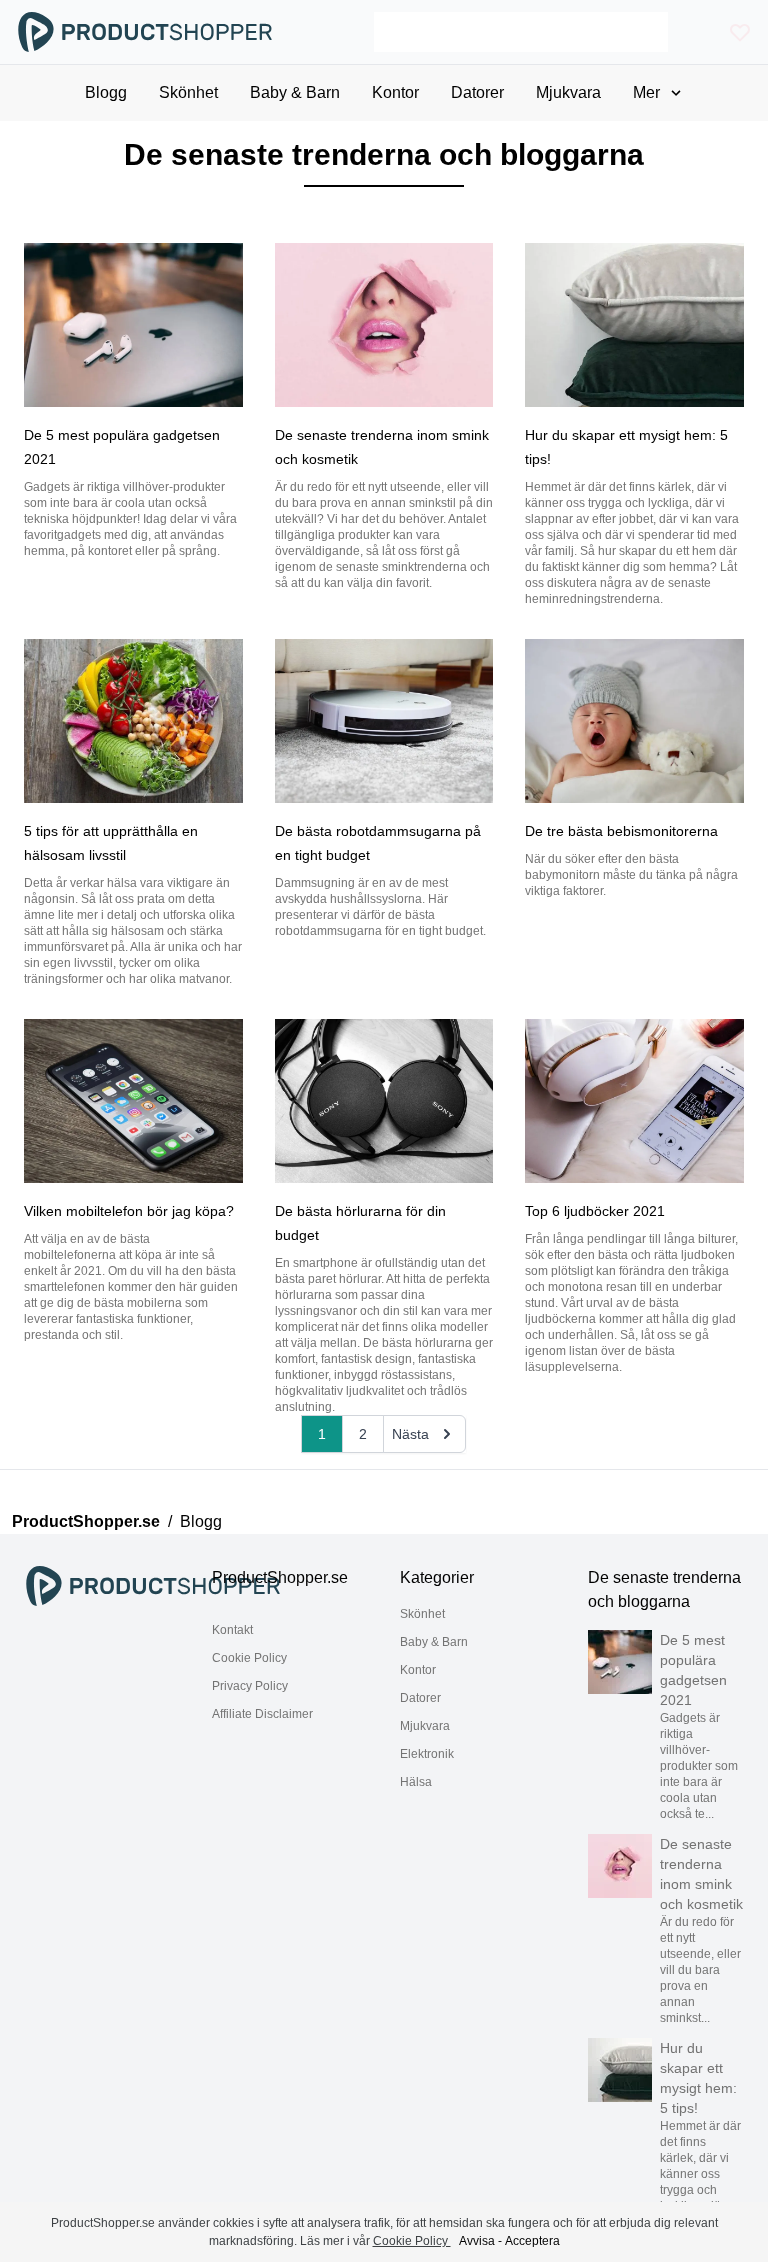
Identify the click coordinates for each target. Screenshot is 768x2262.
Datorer (420, 1698)
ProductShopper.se (86, 1521)
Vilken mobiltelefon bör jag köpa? (129, 1211)
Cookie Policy (249, 1658)
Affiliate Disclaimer (262, 1714)
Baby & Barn (434, 1642)
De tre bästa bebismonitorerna (621, 831)
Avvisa (477, 2241)
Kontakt (232, 1630)
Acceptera (532, 2241)
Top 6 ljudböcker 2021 (595, 1211)
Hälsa (416, 1782)
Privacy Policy (250, 1686)
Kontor (418, 1670)
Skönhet (422, 1614)
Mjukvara (425, 1726)
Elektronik (427, 1754)
